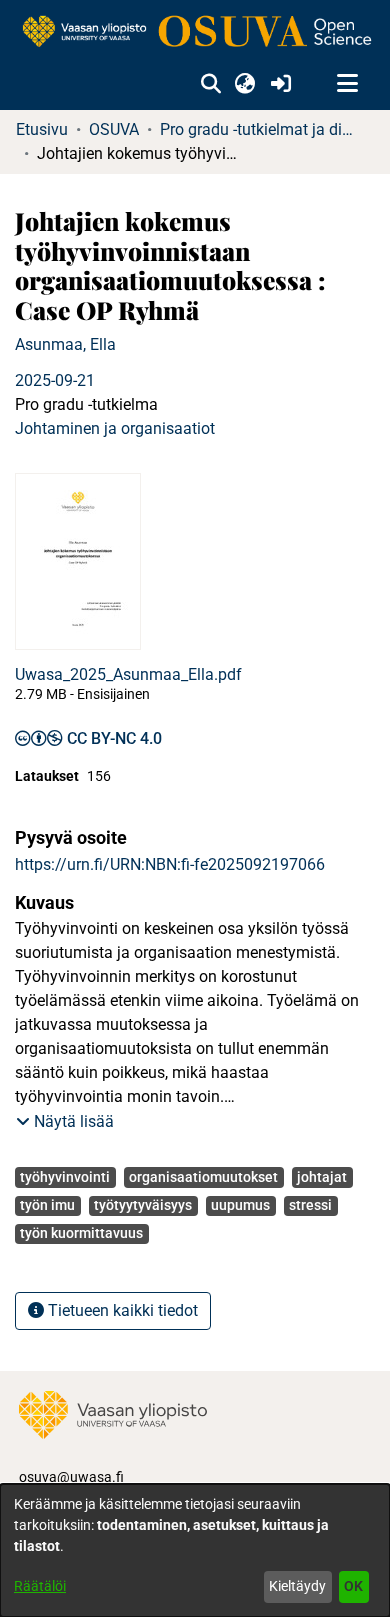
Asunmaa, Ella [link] (65, 344)
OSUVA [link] (114, 129)
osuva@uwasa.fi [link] (71, 1477)
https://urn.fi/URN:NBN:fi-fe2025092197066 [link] (170, 864)
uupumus (240, 1205)
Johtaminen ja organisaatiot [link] (115, 428)
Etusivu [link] (42, 129)
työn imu (47, 1205)
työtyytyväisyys (143, 1205)
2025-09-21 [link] (55, 380)
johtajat (322, 1177)
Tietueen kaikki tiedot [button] (121, 1310)
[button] (210, 84)
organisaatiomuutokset (203, 1177)
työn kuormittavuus (81, 1233)
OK (353, 1586)
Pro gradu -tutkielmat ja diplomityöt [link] (260, 129)
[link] (195, 32)
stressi (310, 1205)
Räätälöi (40, 1586)
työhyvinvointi (65, 1177)
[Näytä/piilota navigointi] (347, 84)
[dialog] (195, 1550)
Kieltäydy (297, 1586)
